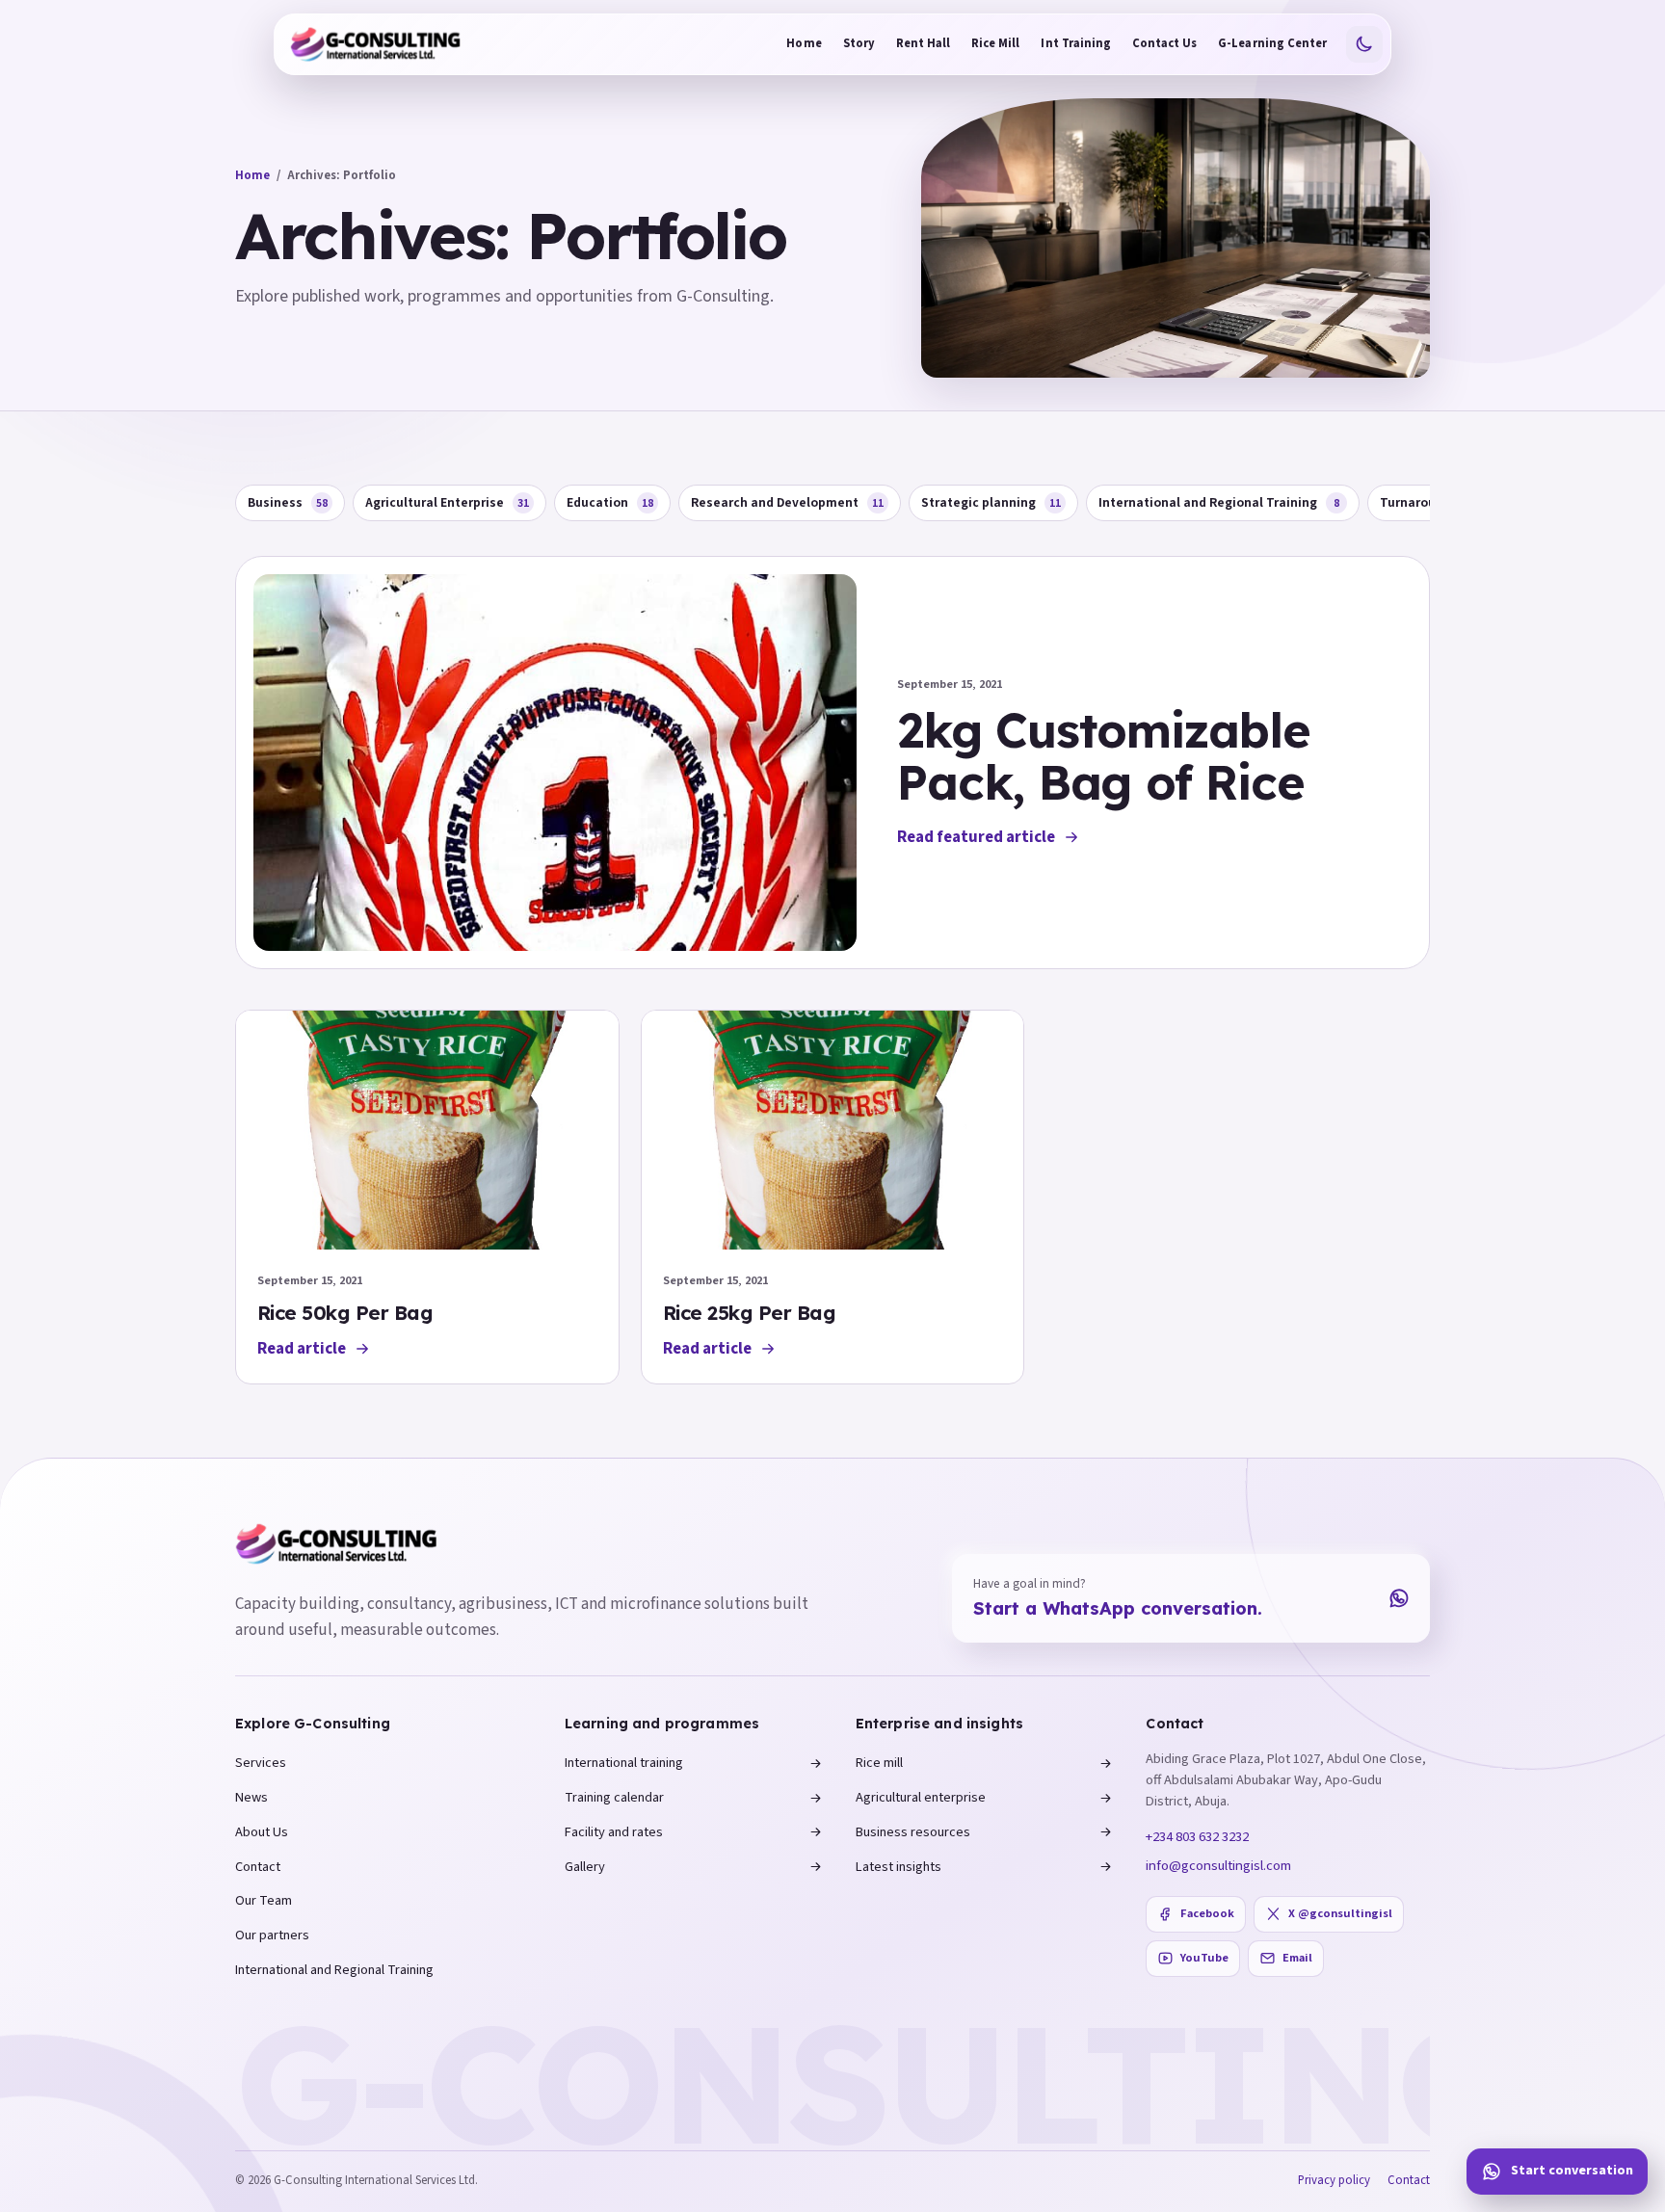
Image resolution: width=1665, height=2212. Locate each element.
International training (624, 1763)
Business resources (913, 1832)
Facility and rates (614, 1832)
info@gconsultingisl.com (1218, 1866)
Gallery (585, 1867)
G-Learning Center (1272, 43)
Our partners (272, 1935)
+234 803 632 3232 (1197, 1837)
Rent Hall (923, 43)
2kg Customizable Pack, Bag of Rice (1103, 755)
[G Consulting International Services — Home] (376, 44)
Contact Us (1164, 43)
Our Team (264, 1900)
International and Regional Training (1219, 502)
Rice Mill (995, 43)
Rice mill (879, 1763)
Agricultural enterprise (921, 1797)
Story (859, 43)
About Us (262, 1832)
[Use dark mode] (1364, 44)
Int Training (1075, 43)
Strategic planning (991, 502)
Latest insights (899, 1867)
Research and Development (787, 502)
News (251, 1797)
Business (288, 502)
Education (610, 502)
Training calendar (614, 1797)
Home (804, 43)
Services (261, 1763)
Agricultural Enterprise (447, 502)
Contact (258, 1867)
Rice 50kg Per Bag (345, 1313)
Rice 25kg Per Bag (749, 1313)
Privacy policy (1334, 2180)
